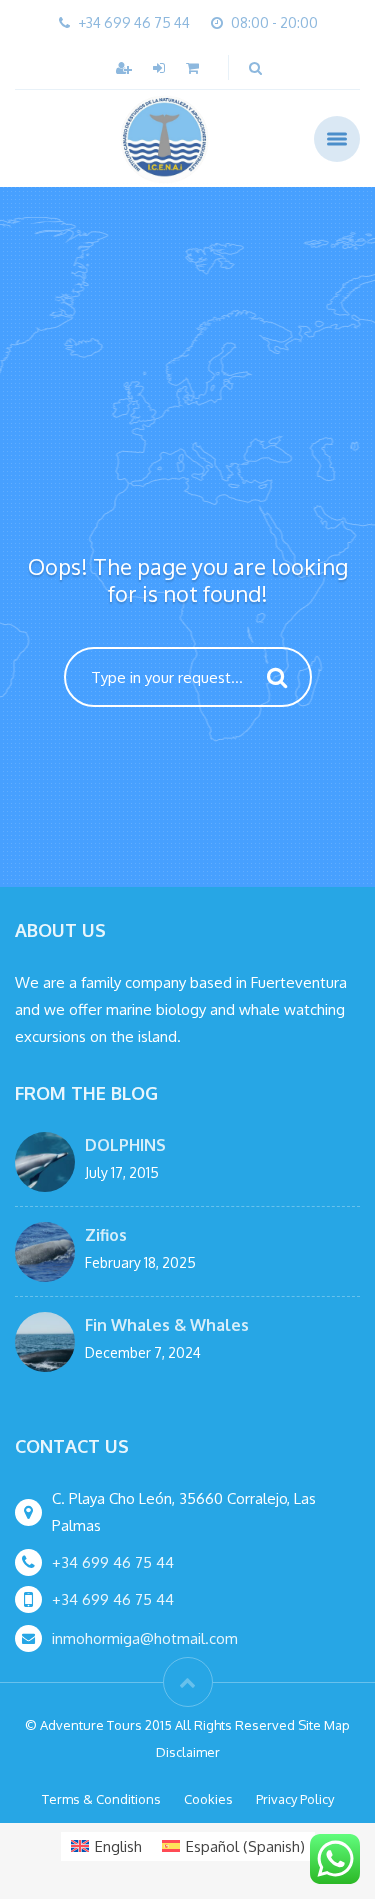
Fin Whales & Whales (167, 1325)
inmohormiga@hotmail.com (145, 1638)
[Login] (161, 67)
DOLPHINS (125, 1145)
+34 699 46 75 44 (113, 1562)
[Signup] (126, 67)
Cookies (208, 1799)
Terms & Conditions (101, 1799)
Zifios (106, 1235)
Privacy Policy (295, 1799)
